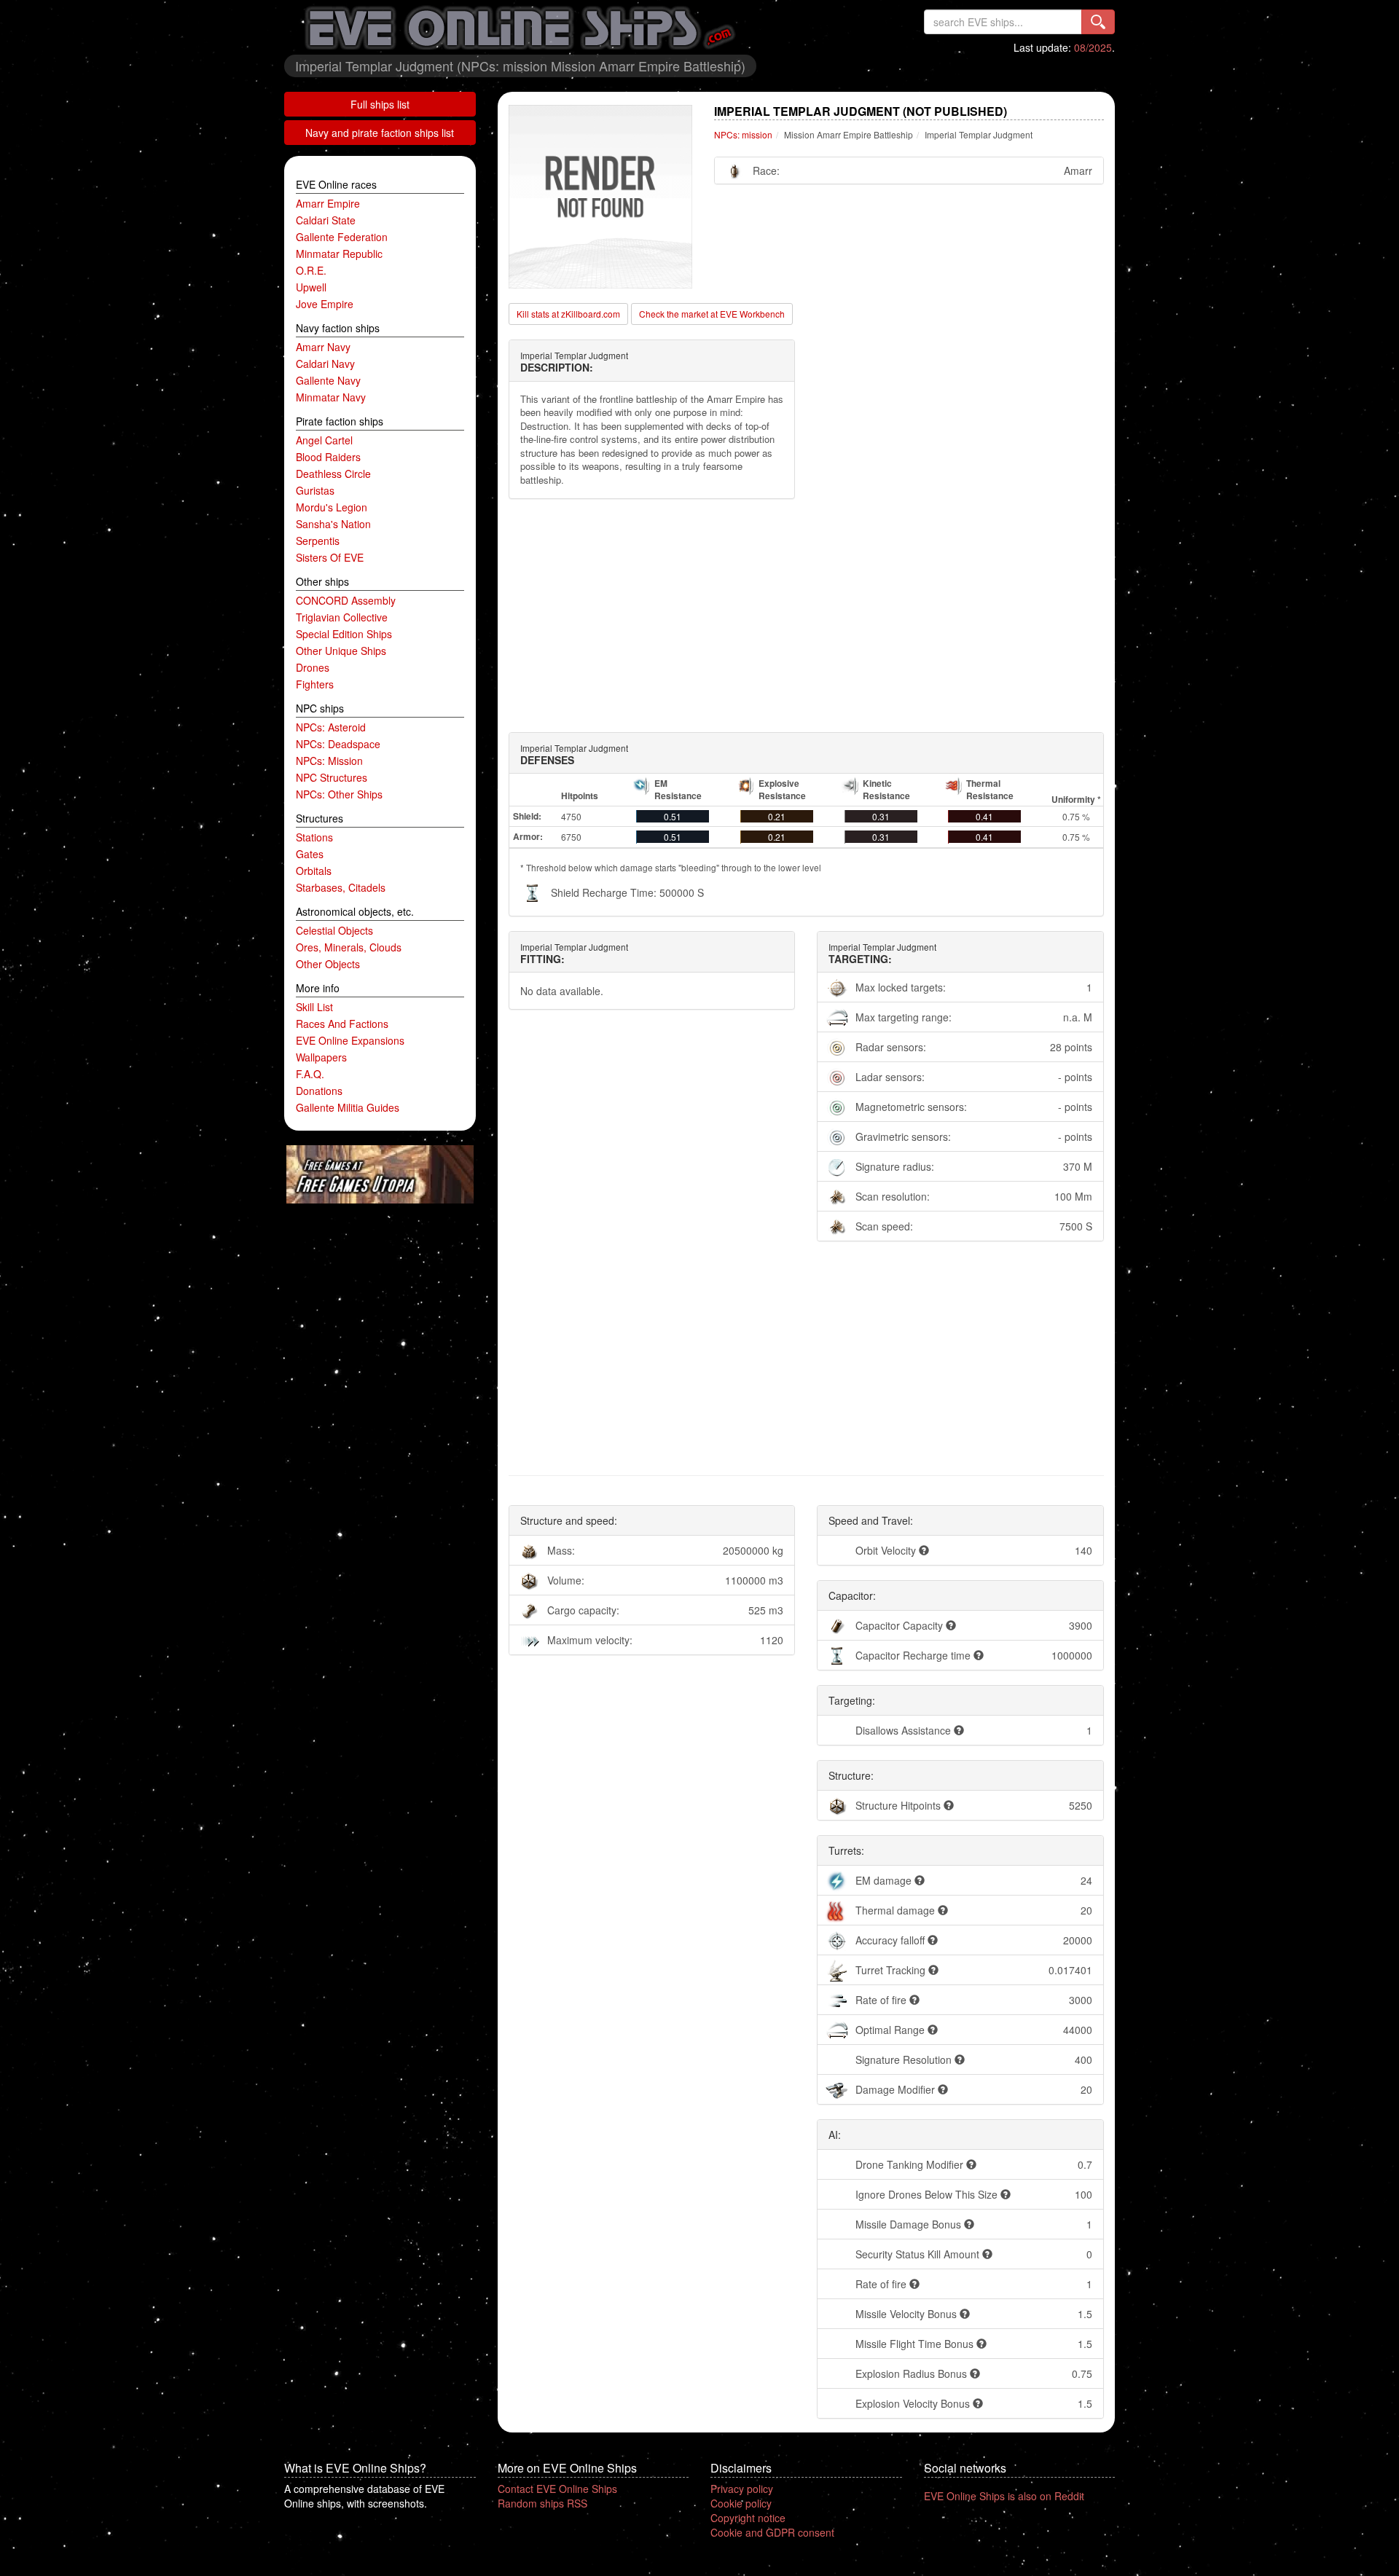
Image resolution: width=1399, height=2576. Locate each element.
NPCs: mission (329, 761)
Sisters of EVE (330, 557)
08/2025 (1093, 47)
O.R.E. (311, 270)
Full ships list (380, 104)
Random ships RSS (542, 2503)
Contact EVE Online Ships (557, 2489)
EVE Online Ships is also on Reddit (1004, 2496)
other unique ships (341, 651)
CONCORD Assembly (346, 600)
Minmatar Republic (339, 254)
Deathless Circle (333, 474)
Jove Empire (325, 304)
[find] (1098, 22)
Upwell (311, 287)
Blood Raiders (328, 457)
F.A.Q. (310, 1074)
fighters (315, 684)
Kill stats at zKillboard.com (568, 314)
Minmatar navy (331, 397)
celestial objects (334, 930)
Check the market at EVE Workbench (712, 314)
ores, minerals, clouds (349, 947)
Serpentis (318, 541)
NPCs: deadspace (338, 744)
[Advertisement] (807, 616)
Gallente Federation (342, 237)
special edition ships (344, 634)
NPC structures (332, 777)
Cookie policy (741, 2503)
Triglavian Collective (342, 617)
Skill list (314, 1007)
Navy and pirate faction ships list (380, 133)
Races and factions (342, 1024)
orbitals (314, 871)
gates (310, 854)
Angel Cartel (324, 440)
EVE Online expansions (350, 1040)
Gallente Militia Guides (348, 1107)
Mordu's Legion (332, 507)
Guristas (315, 490)
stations (314, 837)
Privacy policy (742, 2489)
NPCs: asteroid (331, 727)
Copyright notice (748, 2518)
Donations (319, 1091)
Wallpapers (321, 1057)
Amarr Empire (328, 203)
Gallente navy (328, 380)
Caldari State (326, 220)
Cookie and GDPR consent (772, 2532)
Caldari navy (325, 364)
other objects (328, 964)
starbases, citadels (341, 887)
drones (313, 667)
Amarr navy (323, 347)
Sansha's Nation (333, 524)
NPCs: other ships (339, 794)
